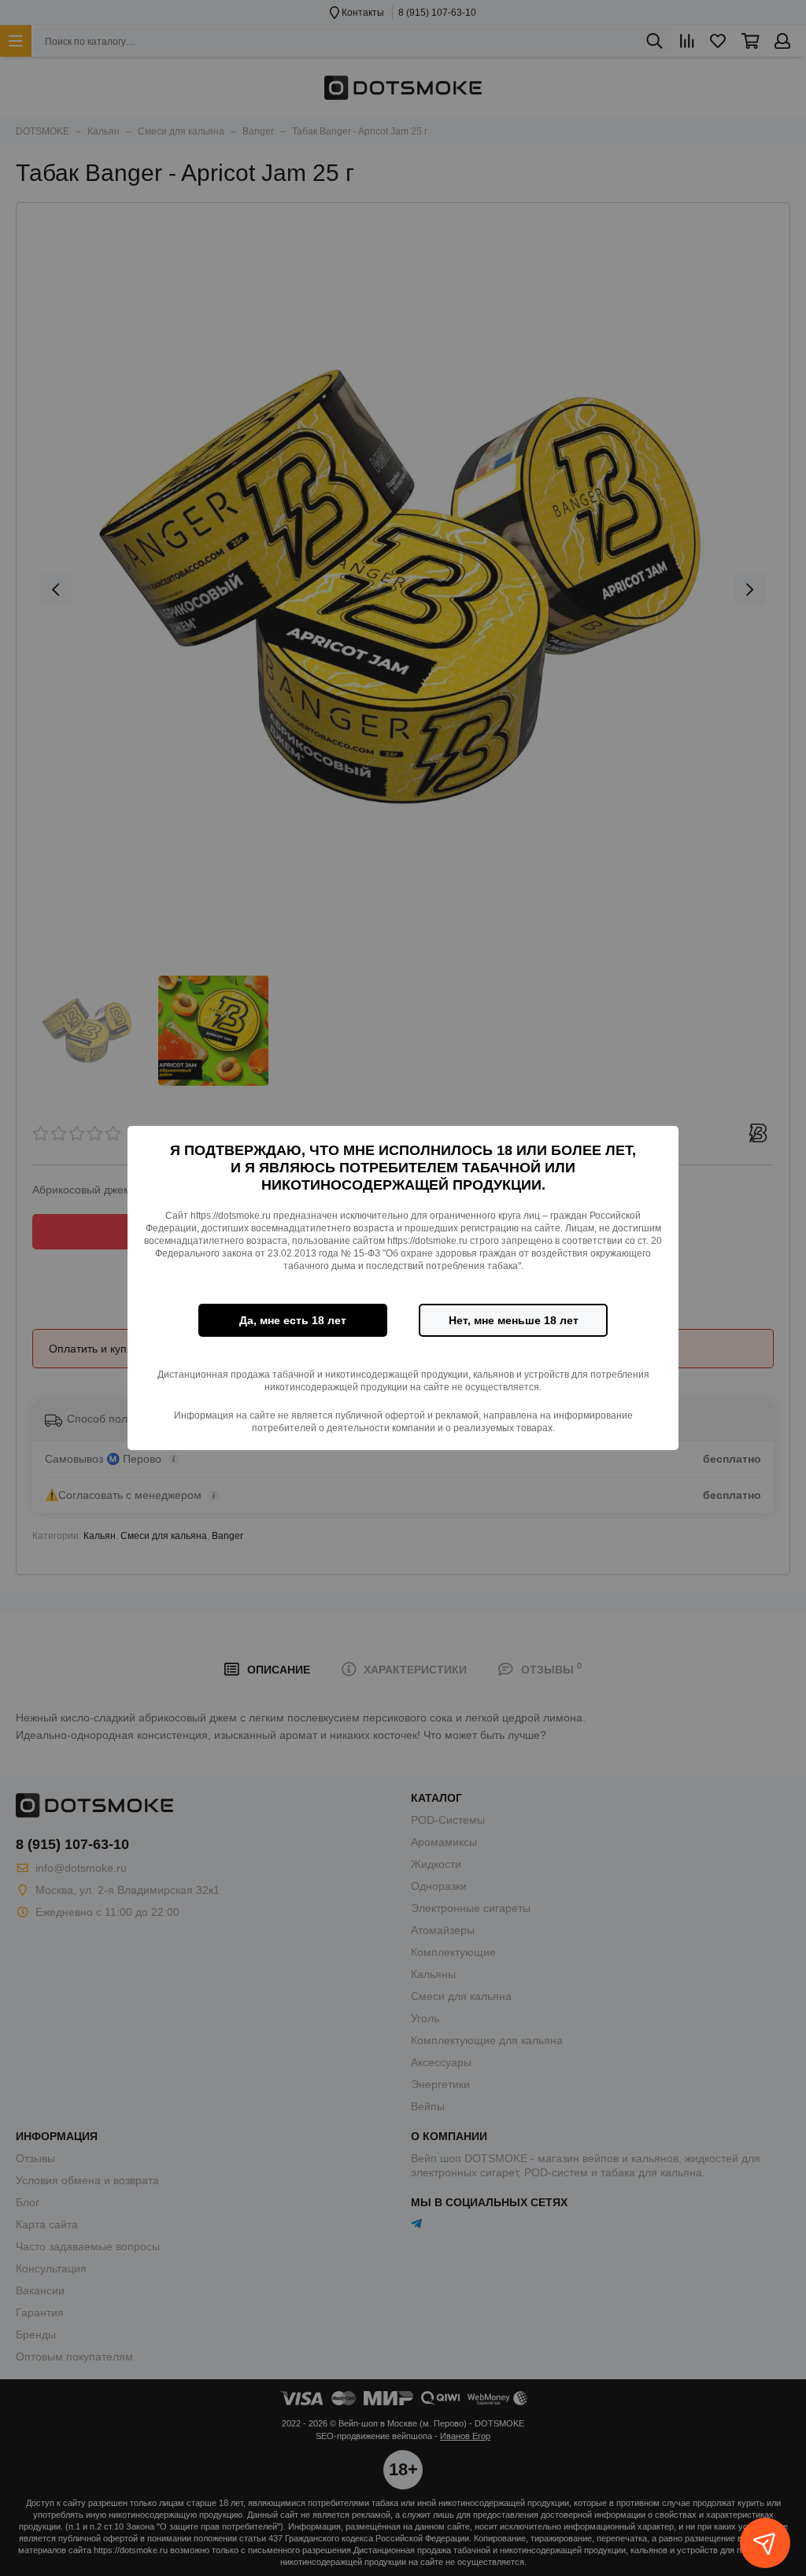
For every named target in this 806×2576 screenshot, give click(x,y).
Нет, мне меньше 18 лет (514, 1320)
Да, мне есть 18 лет (293, 1320)
